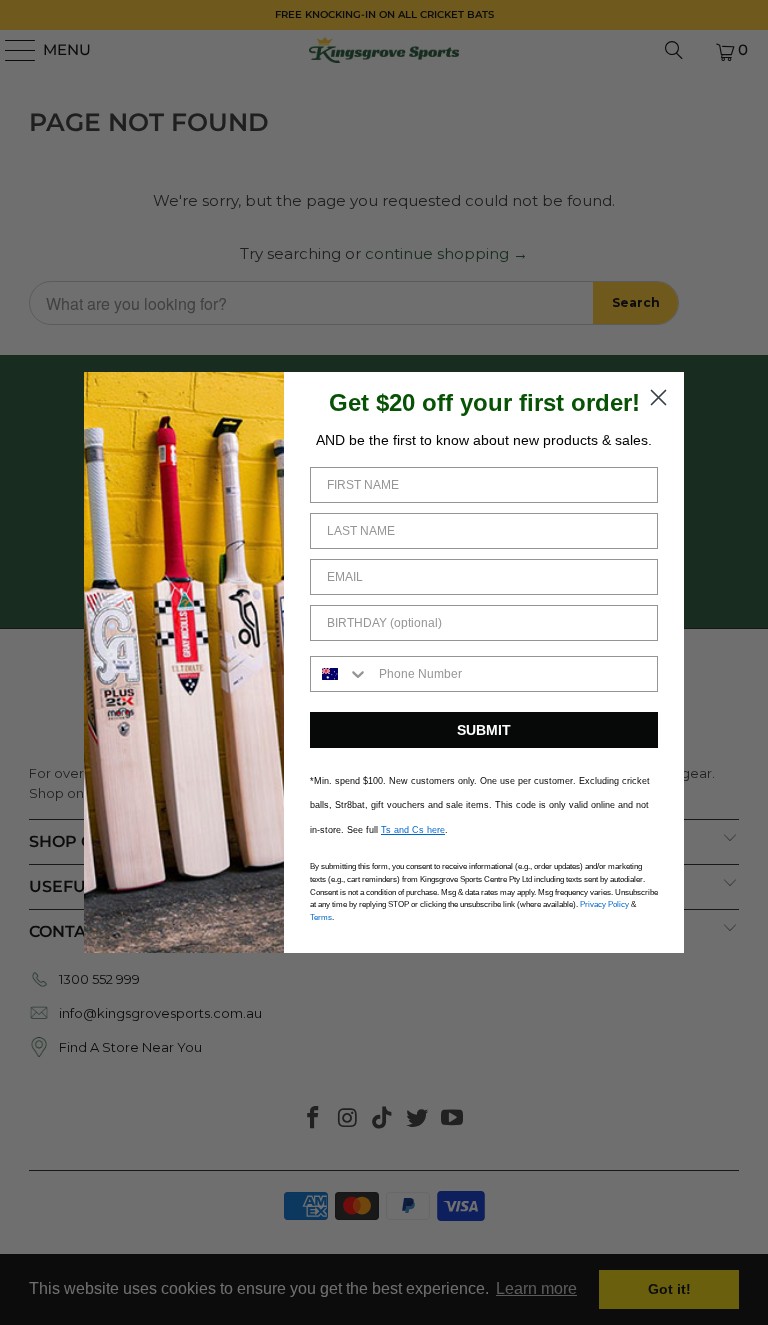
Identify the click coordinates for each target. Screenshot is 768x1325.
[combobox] (340, 674)
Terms (321, 917)
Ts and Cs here (413, 830)
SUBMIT (484, 730)
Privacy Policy (604, 904)
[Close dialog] (658, 397)
